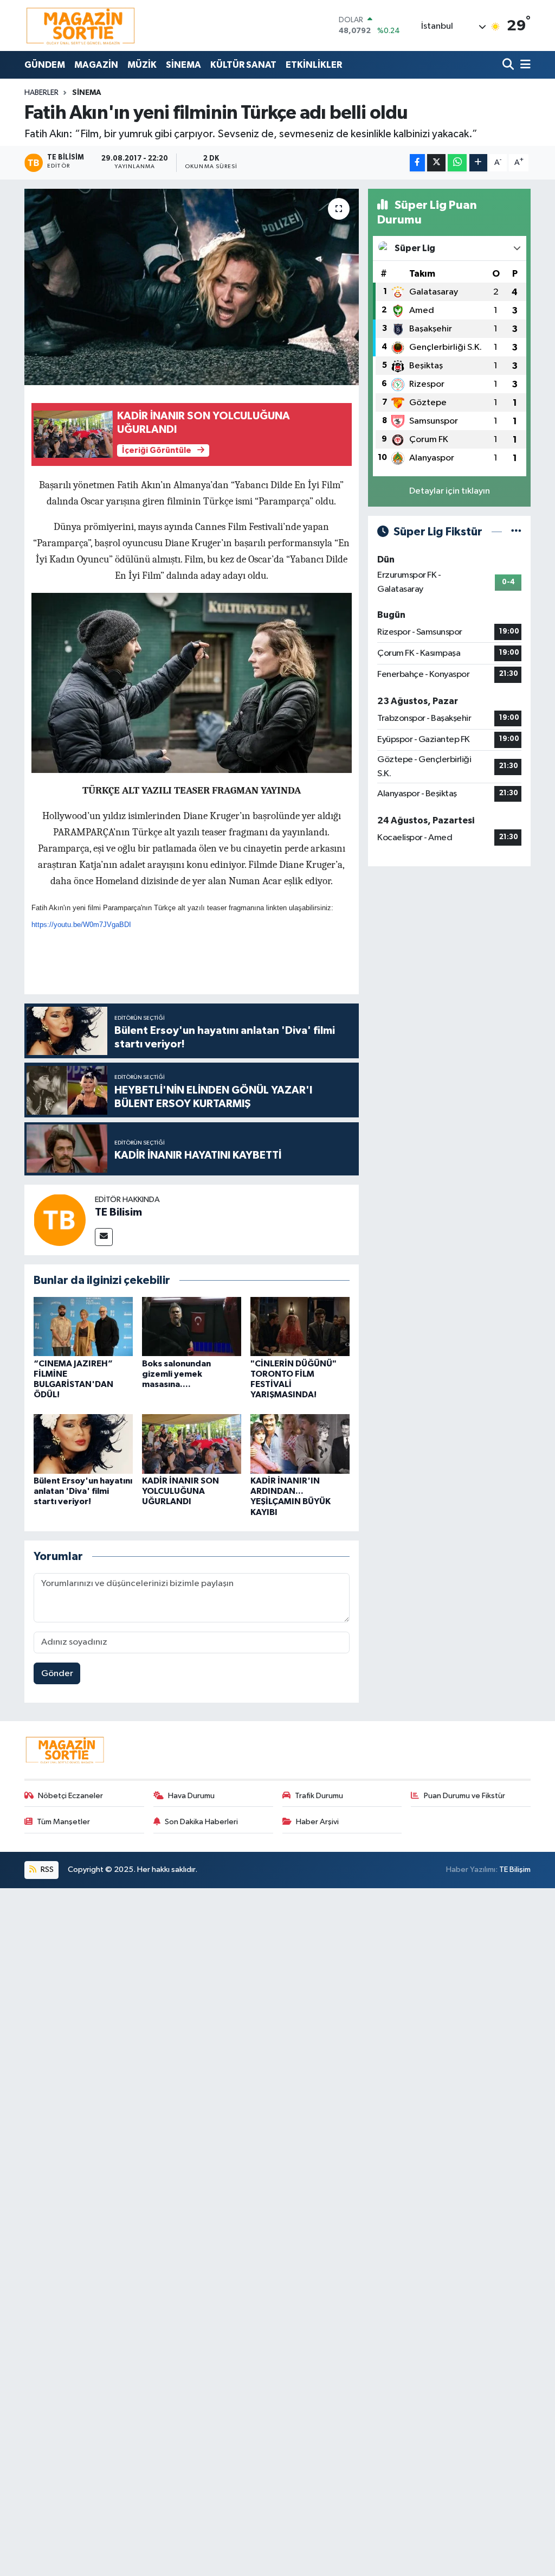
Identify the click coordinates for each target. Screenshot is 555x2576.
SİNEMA (183, 65)
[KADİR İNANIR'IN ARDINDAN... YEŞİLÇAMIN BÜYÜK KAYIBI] (300, 1444)
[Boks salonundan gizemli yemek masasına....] (192, 1326)
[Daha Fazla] (478, 163)
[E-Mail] (104, 1237)
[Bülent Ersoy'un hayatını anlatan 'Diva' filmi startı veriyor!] (83, 1444)
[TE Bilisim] (60, 1220)
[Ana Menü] (524, 65)
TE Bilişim (515, 1869)
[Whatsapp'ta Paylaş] (457, 163)
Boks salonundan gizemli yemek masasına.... (176, 1374)
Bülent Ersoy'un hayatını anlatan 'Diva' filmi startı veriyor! (83, 1491)
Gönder (57, 1674)
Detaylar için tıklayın (450, 491)
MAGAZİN (96, 65)
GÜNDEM (45, 65)
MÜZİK (142, 65)
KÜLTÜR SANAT (243, 65)
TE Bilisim (118, 1212)
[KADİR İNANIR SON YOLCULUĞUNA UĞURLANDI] (192, 1444)
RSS (46, 1869)
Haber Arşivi (317, 1822)
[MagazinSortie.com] (81, 25)
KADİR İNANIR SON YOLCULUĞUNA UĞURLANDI (180, 1491)
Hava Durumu (191, 1796)
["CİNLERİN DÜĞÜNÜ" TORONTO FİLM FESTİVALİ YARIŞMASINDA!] (300, 1326)
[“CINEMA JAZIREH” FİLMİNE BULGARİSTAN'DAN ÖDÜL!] (83, 1326)
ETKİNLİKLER (314, 65)
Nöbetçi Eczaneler (70, 1796)
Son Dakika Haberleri (201, 1822)
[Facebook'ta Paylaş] (417, 163)
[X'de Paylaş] (436, 163)
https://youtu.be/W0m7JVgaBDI (81, 925)
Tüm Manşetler (63, 1822)
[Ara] (509, 65)
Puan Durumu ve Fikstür (464, 1796)
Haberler (41, 93)
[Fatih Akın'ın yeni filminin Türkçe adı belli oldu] (192, 287)
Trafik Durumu (319, 1796)
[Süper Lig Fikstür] (516, 532)
